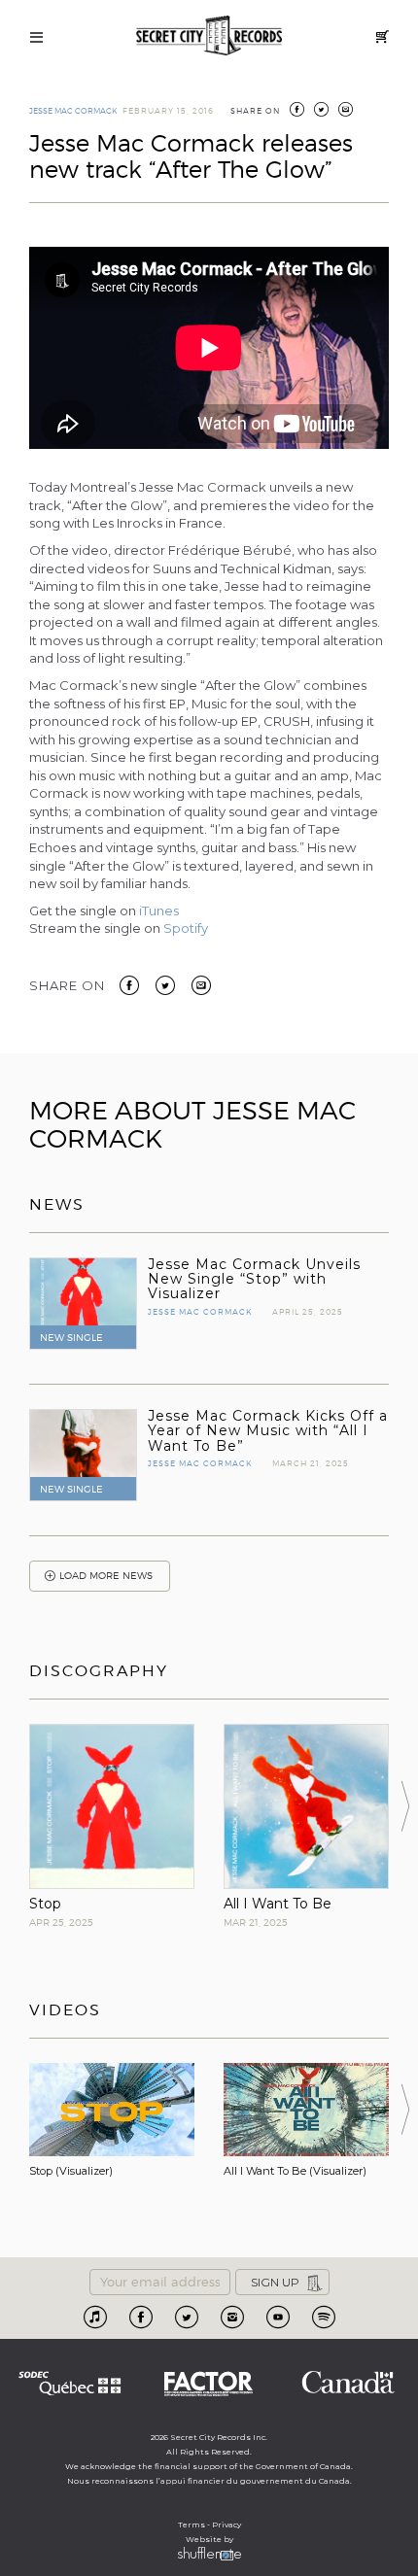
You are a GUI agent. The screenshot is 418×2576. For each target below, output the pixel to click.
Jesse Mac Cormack (73, 111)
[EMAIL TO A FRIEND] (346, 111)
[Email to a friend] (201, 984)
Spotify (186, 928)
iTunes (159, 910)
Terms (192, 2524)
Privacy (226, 2524)
